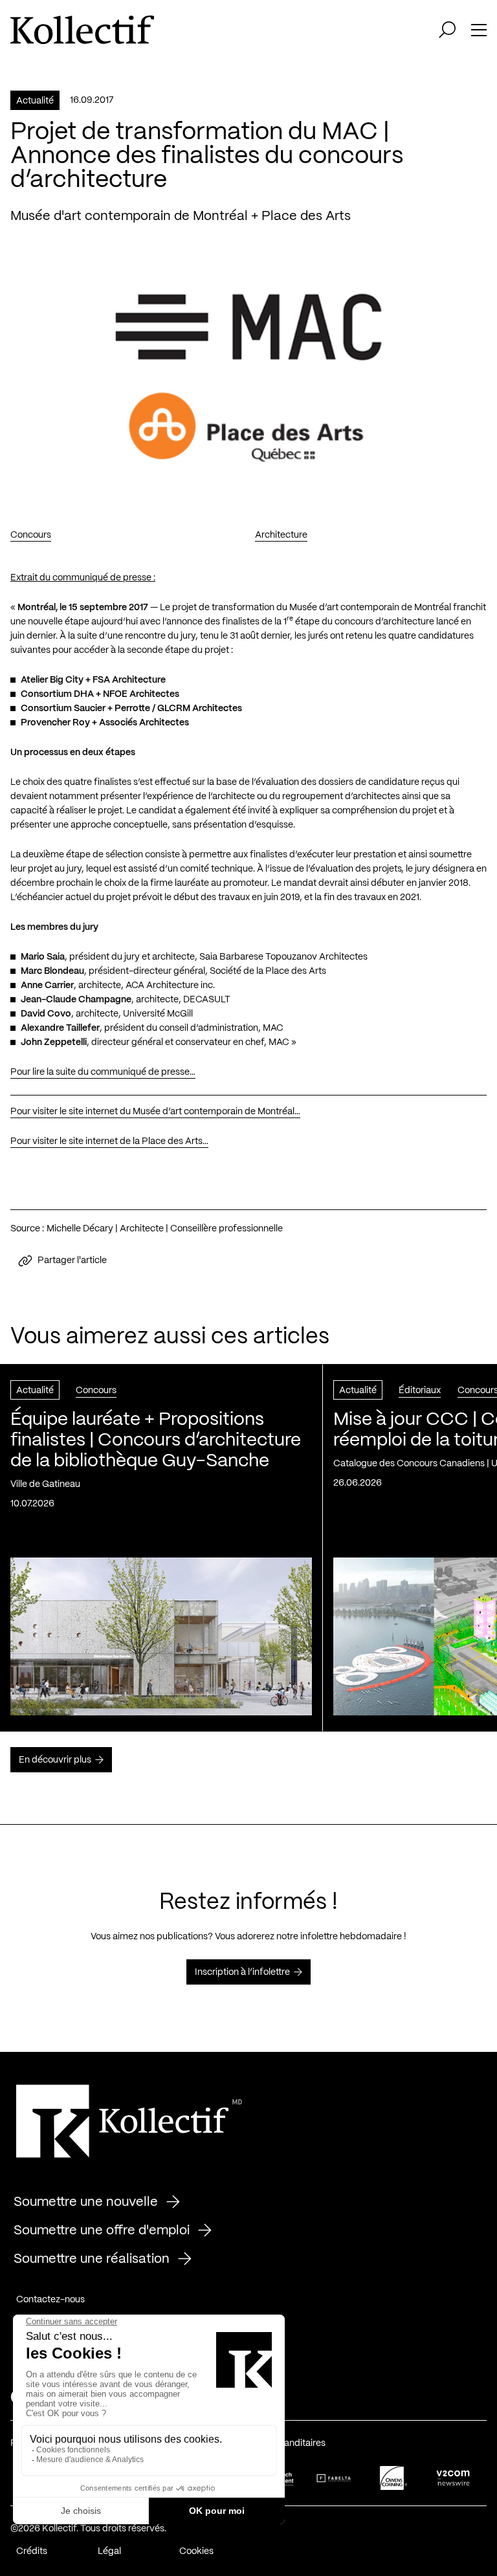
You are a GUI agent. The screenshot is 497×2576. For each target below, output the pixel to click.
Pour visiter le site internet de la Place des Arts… (109, 1141)
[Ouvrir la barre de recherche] (447, 30)
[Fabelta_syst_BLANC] (334, 2478)
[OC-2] (393, 2478)
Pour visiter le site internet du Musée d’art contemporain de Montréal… (155, 1112)
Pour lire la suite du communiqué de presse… (103, 1072)
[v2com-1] (453, 2478)
